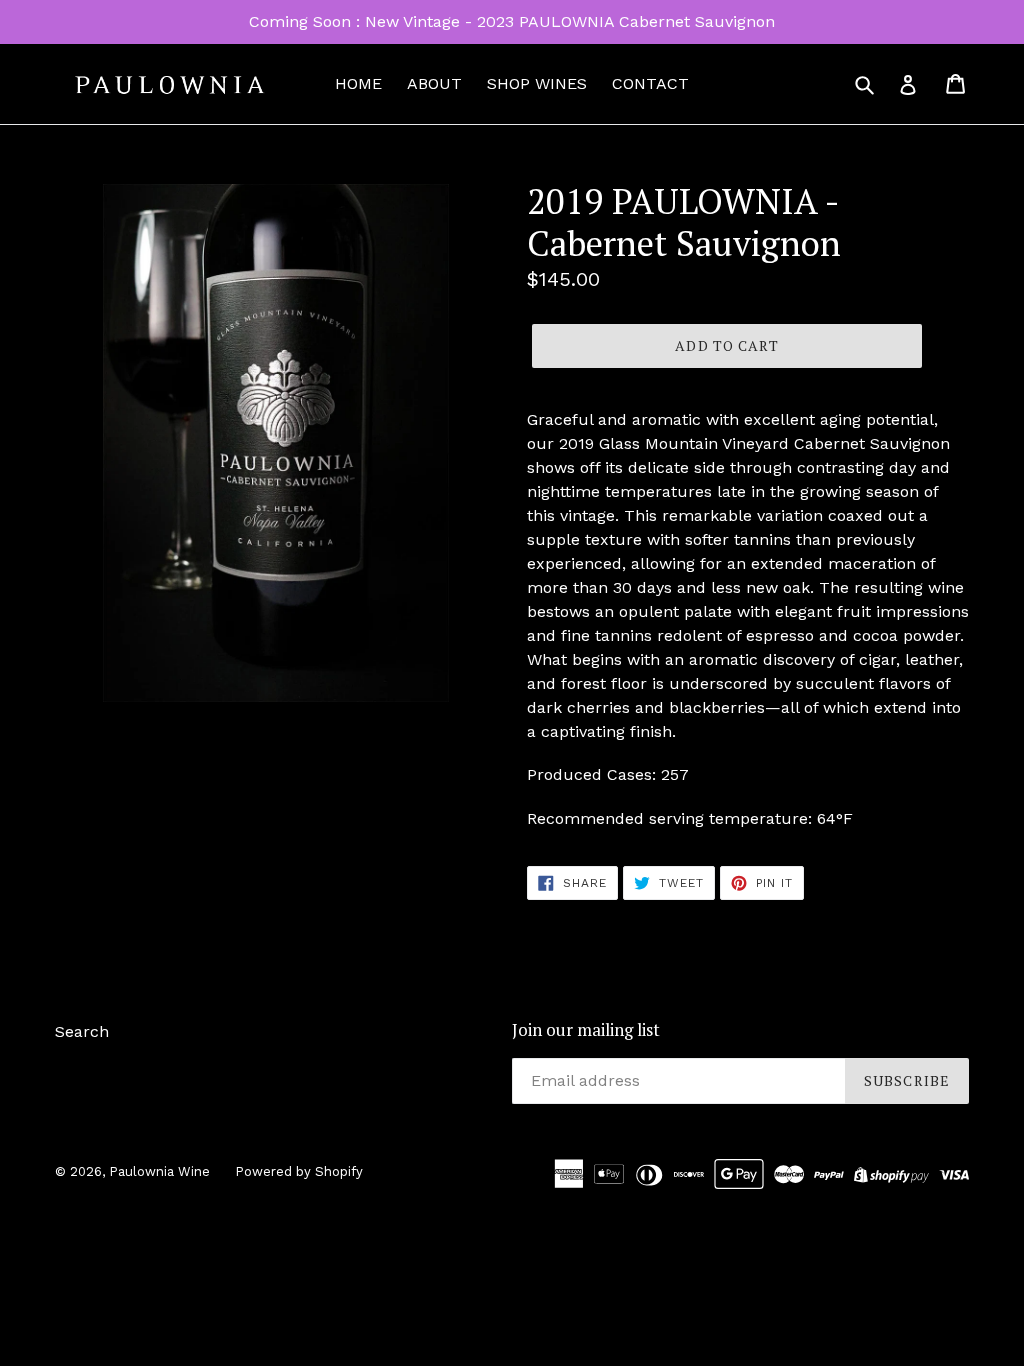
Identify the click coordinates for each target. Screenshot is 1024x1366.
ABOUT (434, 83)
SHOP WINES (537, 83)
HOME (358, 83)
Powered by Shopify (299, 1171)
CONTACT (650, 83)
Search (82, 1031)
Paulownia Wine (159, 1171)
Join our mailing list (586, 1030)
